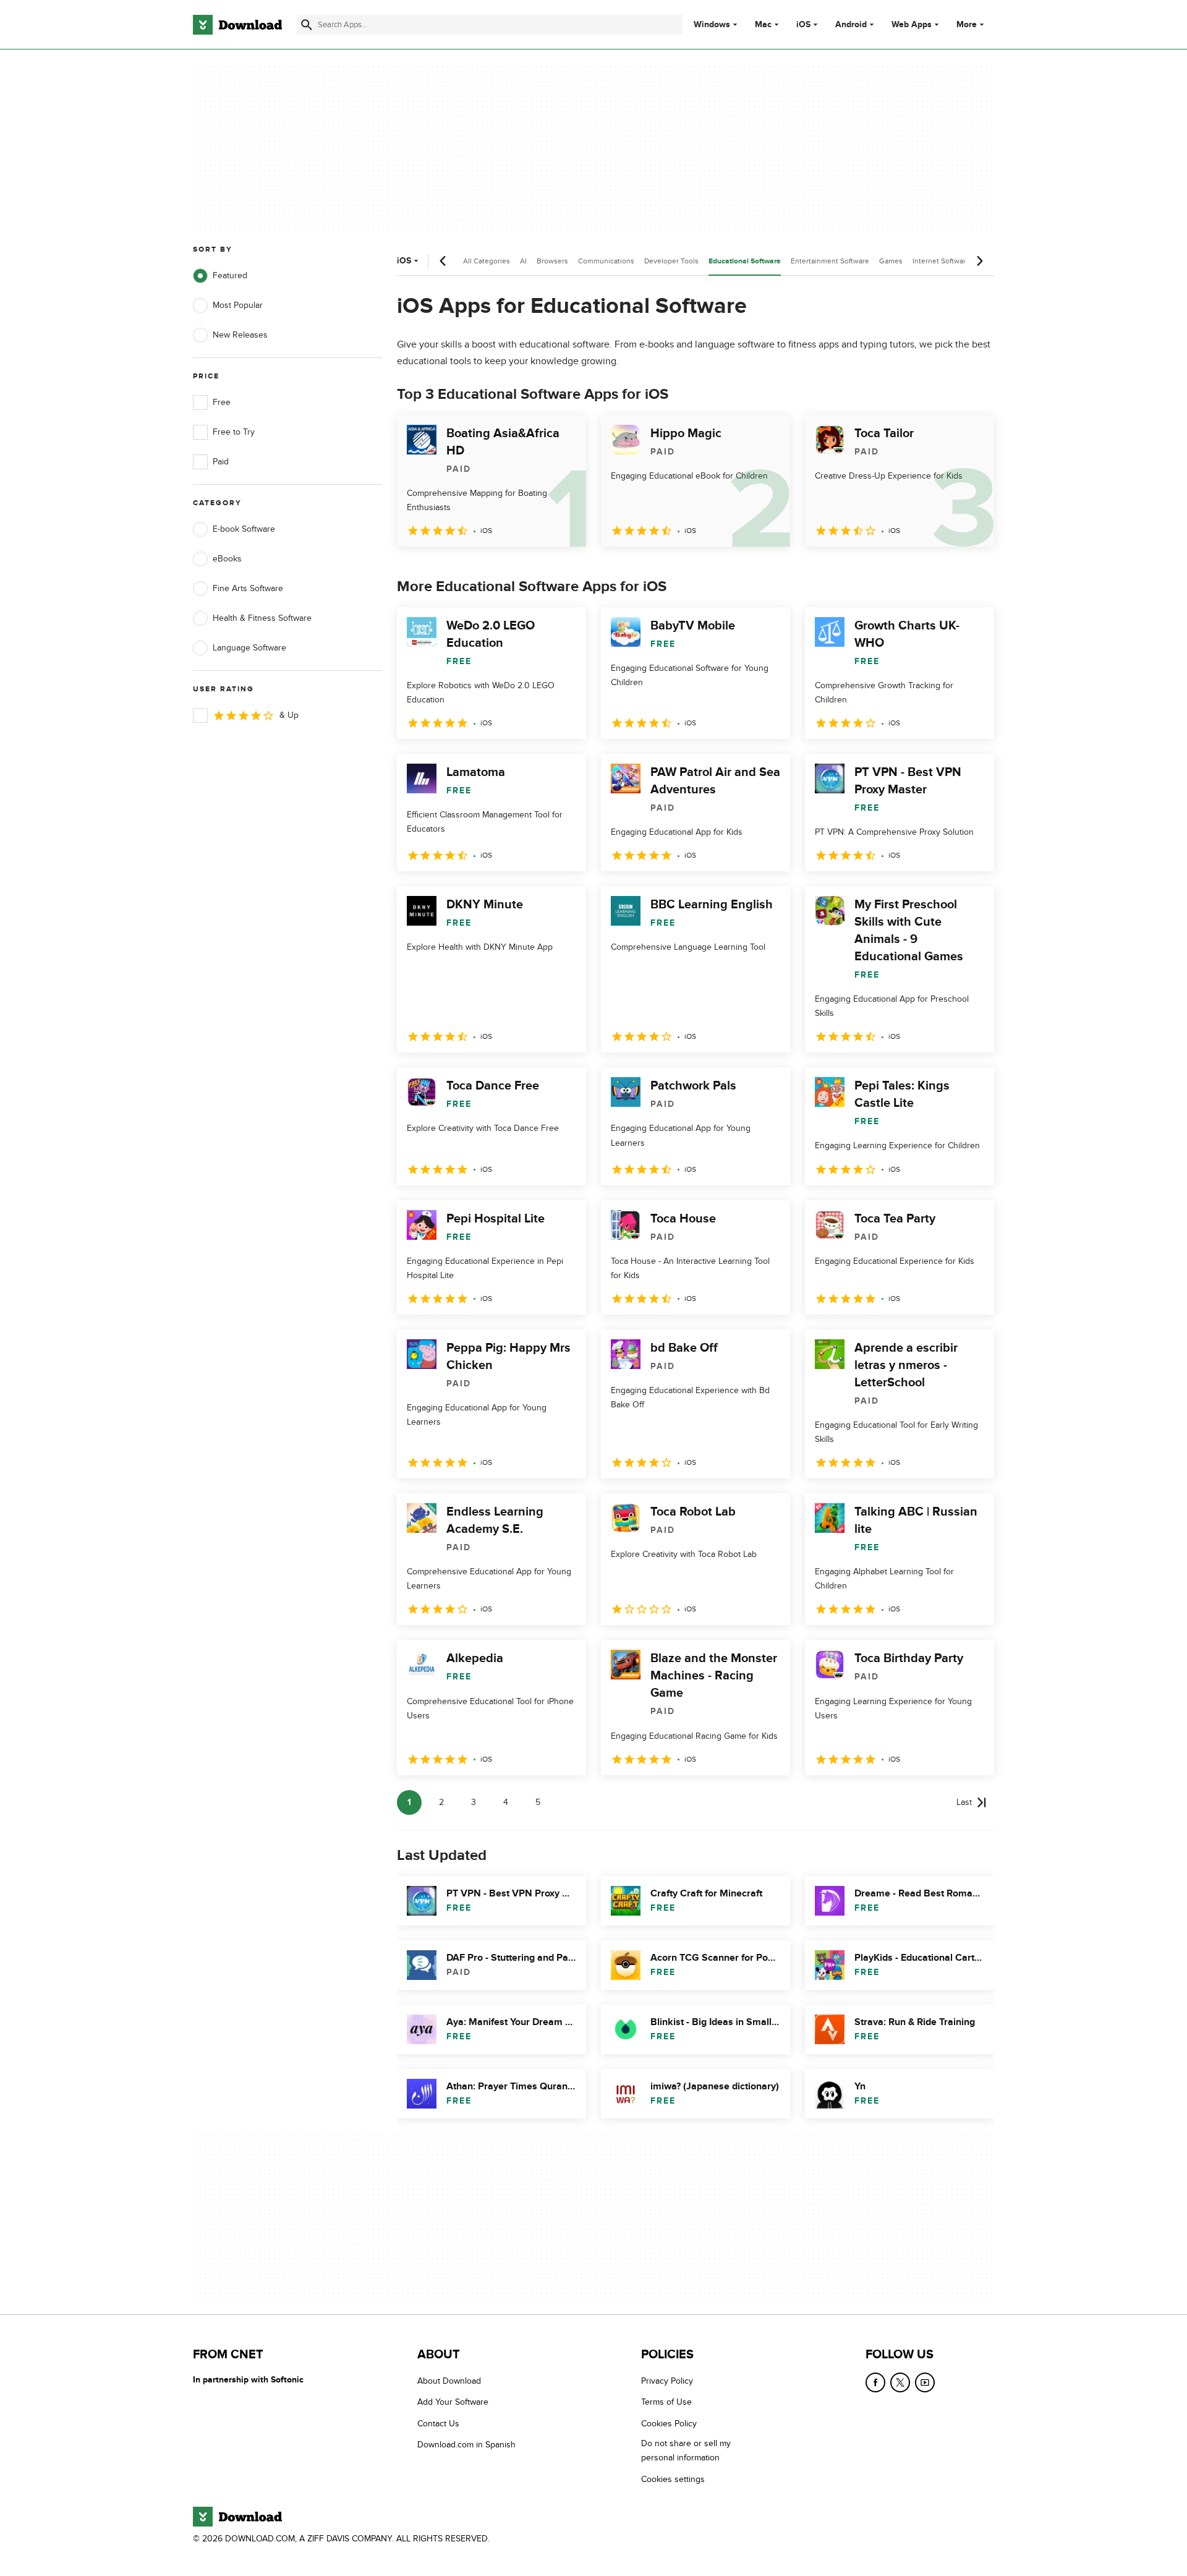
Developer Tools (671, 261)
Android (851, 25)
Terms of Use (666, 2403)
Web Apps (912, 25)
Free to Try (234, 432)
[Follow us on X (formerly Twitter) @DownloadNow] (900, 2382)
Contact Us (438, 2424)
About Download (449, 2381)
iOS (803, 25)
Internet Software (941, 261)
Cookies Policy (669, 2424)
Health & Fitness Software (262, 618)
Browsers (552, 261)
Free (222, 402)
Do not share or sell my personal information (686, 2450)
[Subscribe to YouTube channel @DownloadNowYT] (925, 2382)
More (967, 24)
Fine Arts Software (248, 588)
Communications (606, 261)
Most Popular (238, 305)
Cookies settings (673, 2479)
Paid (221, 462)
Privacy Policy (667, 2381)
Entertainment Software (830, 261)
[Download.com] (237, 25)
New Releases (240, 335)
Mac (763, 25)
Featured (230, 275)
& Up (289, 715)
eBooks (227, 559)
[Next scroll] (979, 261)
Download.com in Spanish (466, 2445)
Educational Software (745, 261)
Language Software (249, 648)
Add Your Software (453, 2403)
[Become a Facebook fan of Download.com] (875, 2382)
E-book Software (244, 529)
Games (891, 261)
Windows (712, 25)
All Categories (487, 261)
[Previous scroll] (443, 261)
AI (523, 261)
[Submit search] (307, 25)
